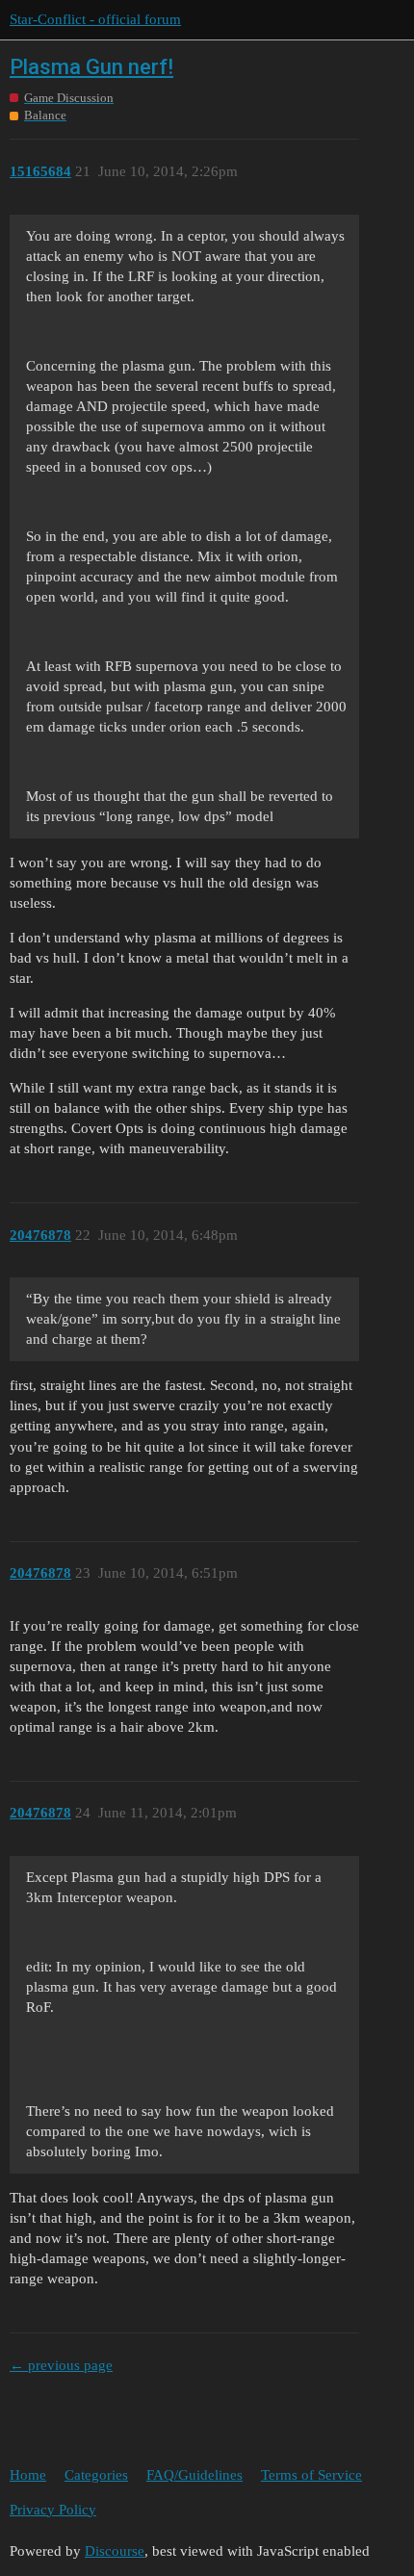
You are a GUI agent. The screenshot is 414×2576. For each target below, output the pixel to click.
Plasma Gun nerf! (91, 67)
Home (28, 2475)
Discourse (115, 2551)
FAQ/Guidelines (194, 2475)
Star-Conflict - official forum (95, 19)
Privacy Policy (53, 2510)
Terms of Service (311, 2475)
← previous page (61, 2365)
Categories (96, 2475)
